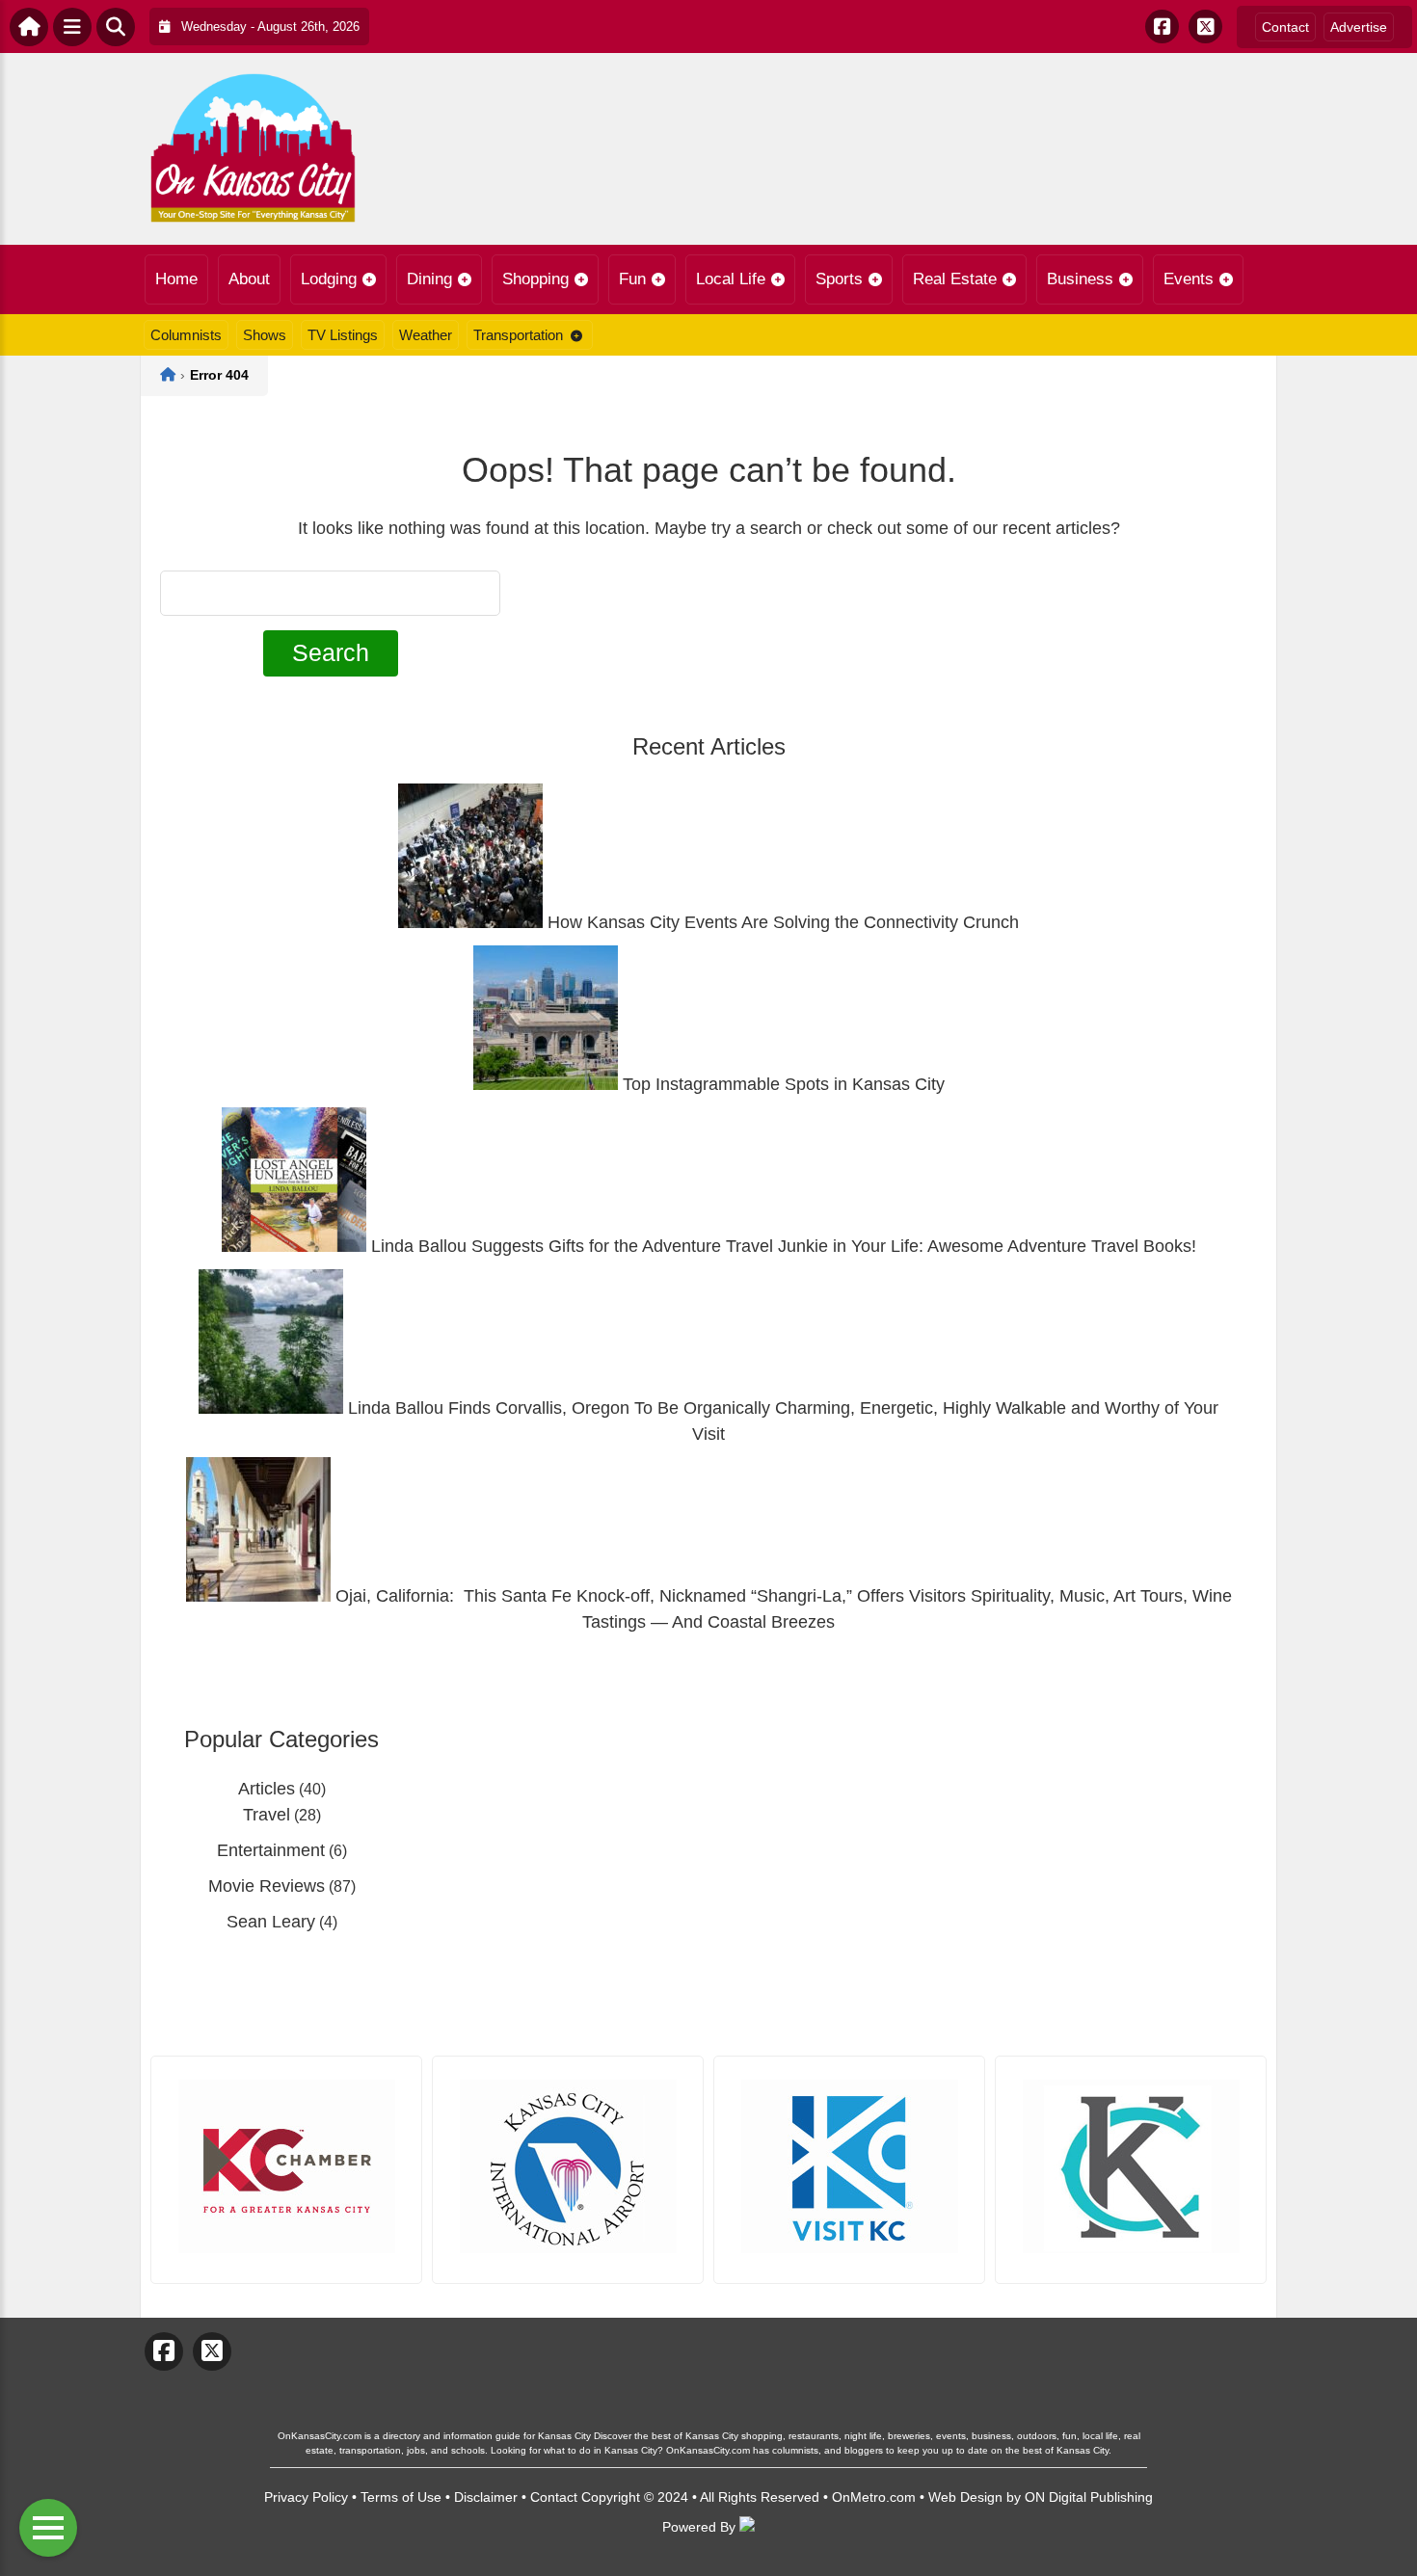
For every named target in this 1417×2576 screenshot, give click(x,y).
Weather (426, 335)
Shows (265, 335)
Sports (839, 279)
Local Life (731, 279)
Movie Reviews (267, 1886)
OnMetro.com (874, 2497)
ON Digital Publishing (1089, 2497)
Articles (267, 1789)
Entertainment (271, 1850)
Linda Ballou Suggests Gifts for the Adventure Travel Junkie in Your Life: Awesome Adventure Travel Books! (781, 1246)
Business (1080, 279)
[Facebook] (1162, 27)
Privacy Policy (306, 2497)
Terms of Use (401, 2497)
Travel (267, 1815)
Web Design (965, 2497)
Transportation (518, 335)
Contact (1285, 27)
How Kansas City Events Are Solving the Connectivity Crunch (781, 922)
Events (1189, 279)
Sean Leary (271, 1922)
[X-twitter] (1205, 27)
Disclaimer (486, 2497)
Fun (632, 279)
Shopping (535, 279)
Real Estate (955, 279)
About (249, 279)
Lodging (329, 279)
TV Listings (343, 335)
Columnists (186, 335)
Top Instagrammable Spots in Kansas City (781, 1084)
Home (176, 279)
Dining (429, 279)
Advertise (1359, 27)
